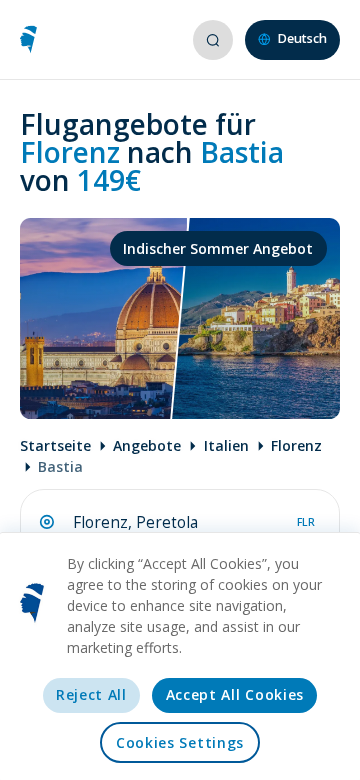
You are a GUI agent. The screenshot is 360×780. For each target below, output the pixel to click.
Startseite (55, 445)
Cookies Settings (180, 742)
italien (226, 445)
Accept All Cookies (235, 694)
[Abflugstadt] (47, 522)
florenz (296, 445)
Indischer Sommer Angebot (218, 248)
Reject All (91, 694)
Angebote (147, 445)
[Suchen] (212, 40)
